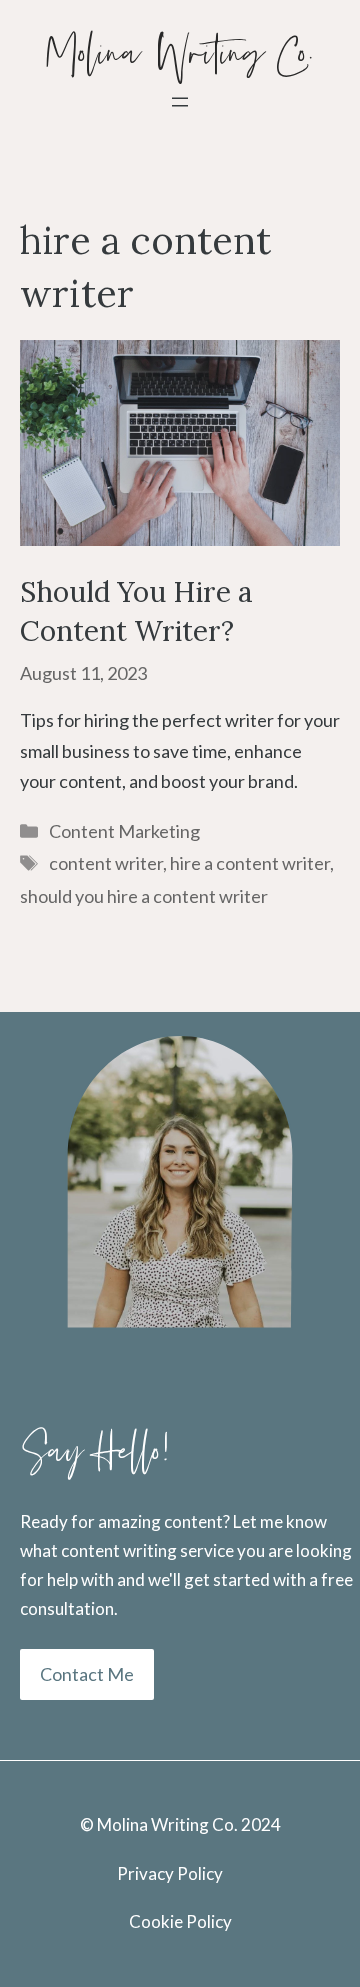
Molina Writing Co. (180, 54)
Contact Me (87, 1674)
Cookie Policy (180, 1921)
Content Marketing (124, 831)
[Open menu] (180, 102)
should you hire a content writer (144, 896)
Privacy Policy (170, 1873)
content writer (106, 863)
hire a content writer (250, 863)
